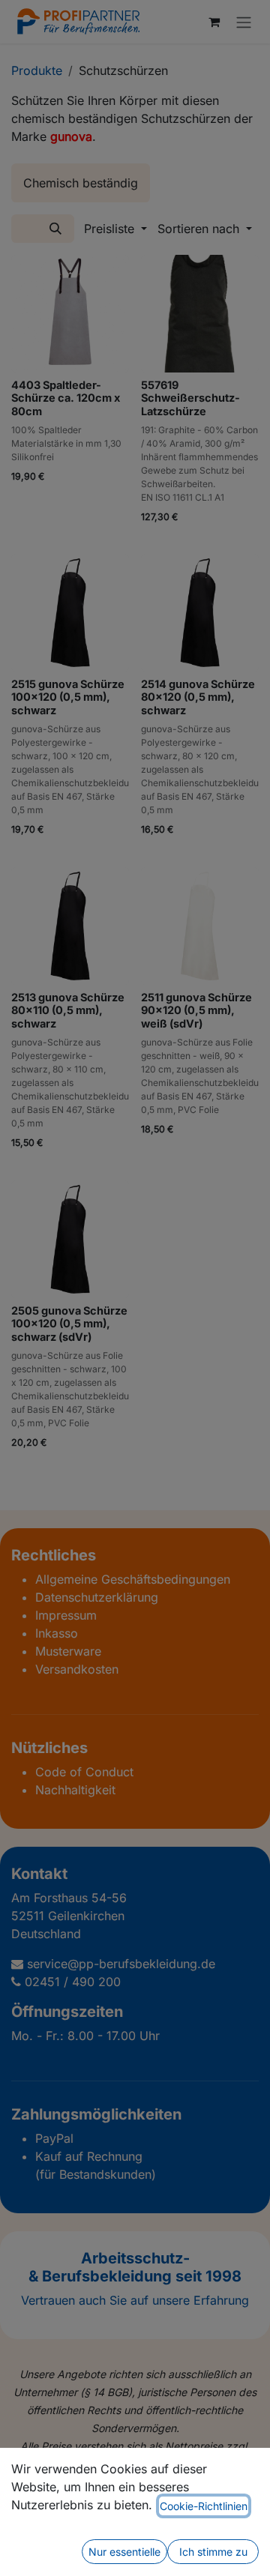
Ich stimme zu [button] (213, 2552)
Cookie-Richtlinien (204, 2506)
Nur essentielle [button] (124, 2552)
